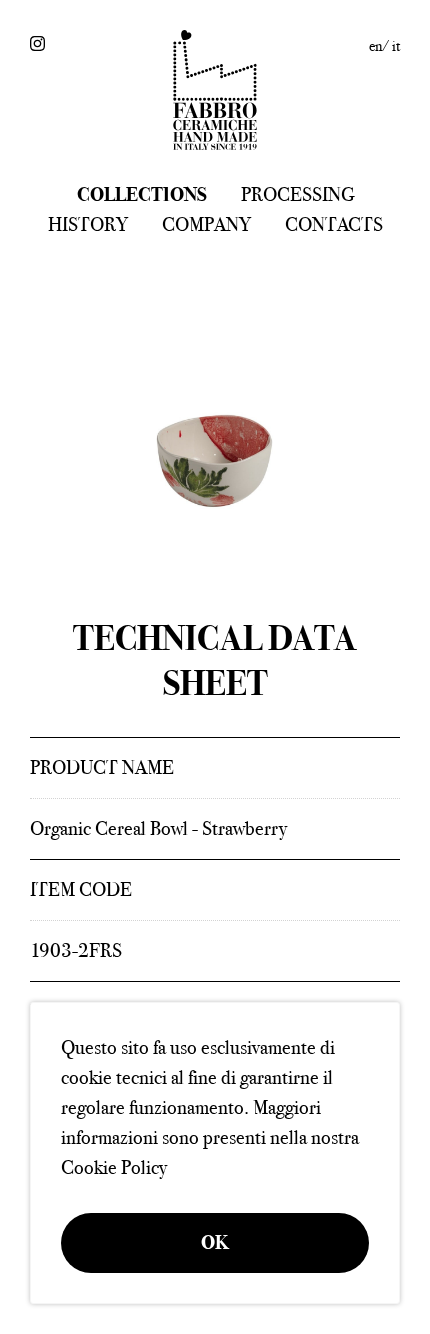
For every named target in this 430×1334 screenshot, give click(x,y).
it (396, 46)
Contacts (334, 224)
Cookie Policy (114, 1167)
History (88, 224)
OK (215, 1242)
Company (206, 224)
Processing (297, 194)
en (375, 46)
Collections (142, 194)
